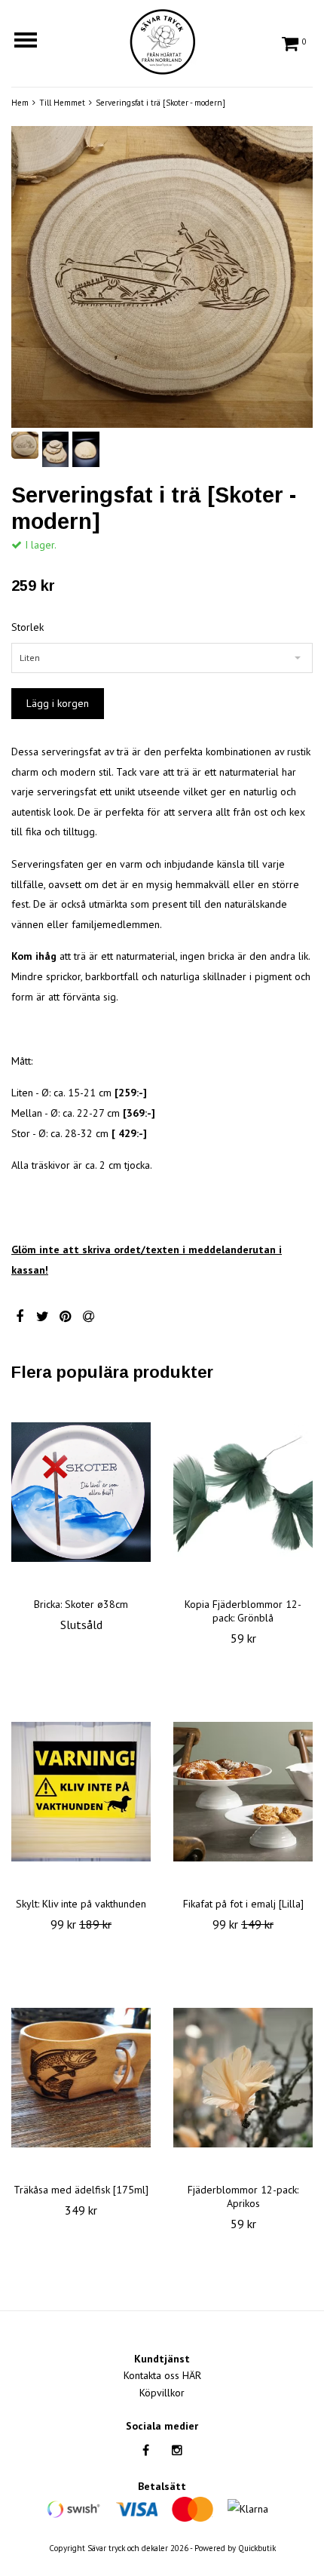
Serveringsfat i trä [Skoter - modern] (160, 103)
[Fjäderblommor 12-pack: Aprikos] (243, 2078)
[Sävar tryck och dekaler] (162, 39)
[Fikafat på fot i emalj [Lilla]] (243, 1792)
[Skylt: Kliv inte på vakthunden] (81, 1792)
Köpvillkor (162, 2393)
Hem (20, 103)
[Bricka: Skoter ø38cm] (81, 1492)
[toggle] (33, 42)
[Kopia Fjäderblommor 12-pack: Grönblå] (243, 1492)
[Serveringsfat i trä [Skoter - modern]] (162, 277)
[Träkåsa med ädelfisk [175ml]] (81, 2078)
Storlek (28, 627)
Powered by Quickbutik (235, 2548)
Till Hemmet (62, 103)
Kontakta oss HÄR (162, 2375)
